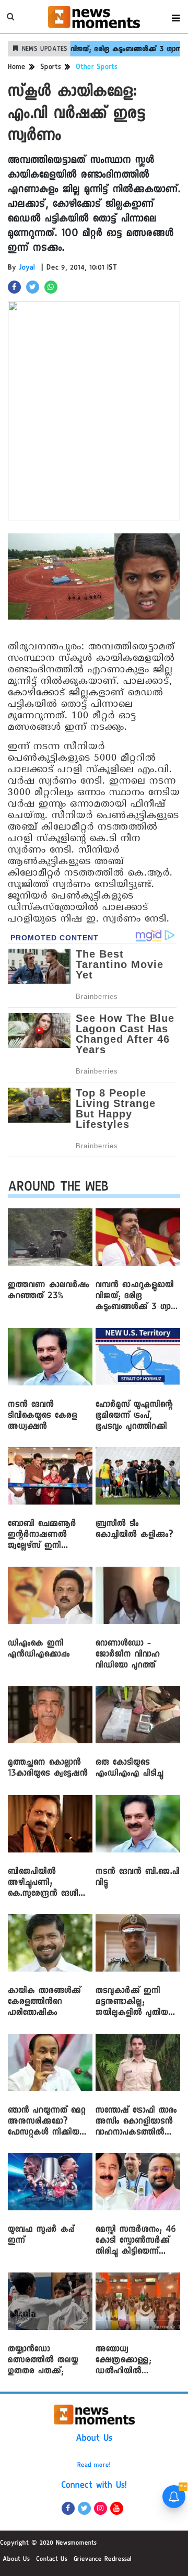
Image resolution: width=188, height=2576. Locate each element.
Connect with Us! (94, 2486)
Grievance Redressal (103, 2560)
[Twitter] (84, 2508)
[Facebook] (68, 2508)
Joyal (27, 269)
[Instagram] (101, 2508)
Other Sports (97, 68)
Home (17, 68)
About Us (94, 2439)
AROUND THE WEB (58, 1189)
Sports (51, 68)
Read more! (94, 2466)
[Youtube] (117, 2508)
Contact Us (52, 2560)
